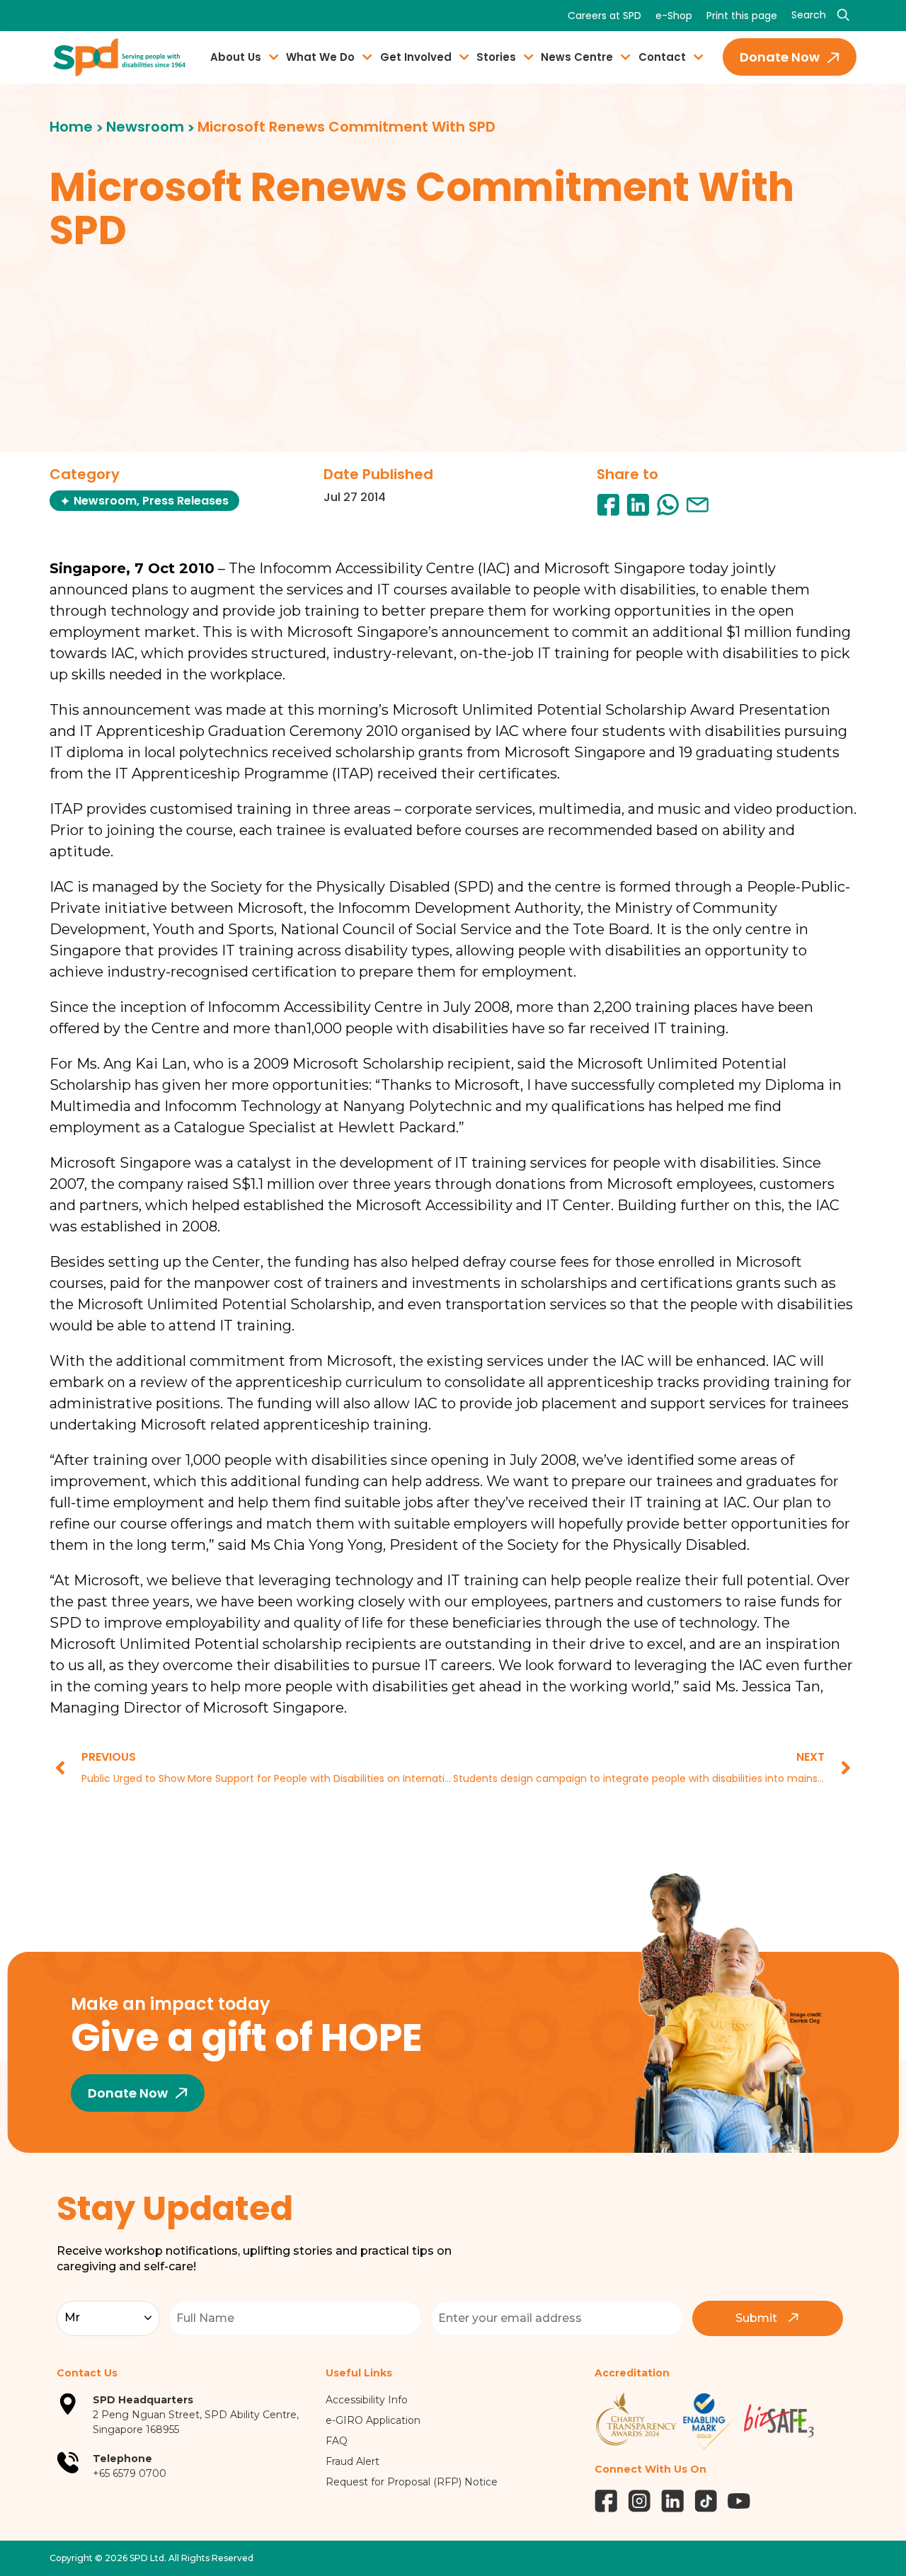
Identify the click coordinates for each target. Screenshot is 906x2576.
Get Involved (416, 57)
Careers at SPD (604, 16)
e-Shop (674, 16)
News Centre (577, 57)
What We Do (320, 57)
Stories (496, 57)
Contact (662, 57)
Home (71, 127)
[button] (608, 505)
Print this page (742, 16)
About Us (236, 57)
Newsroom (145, 127)
